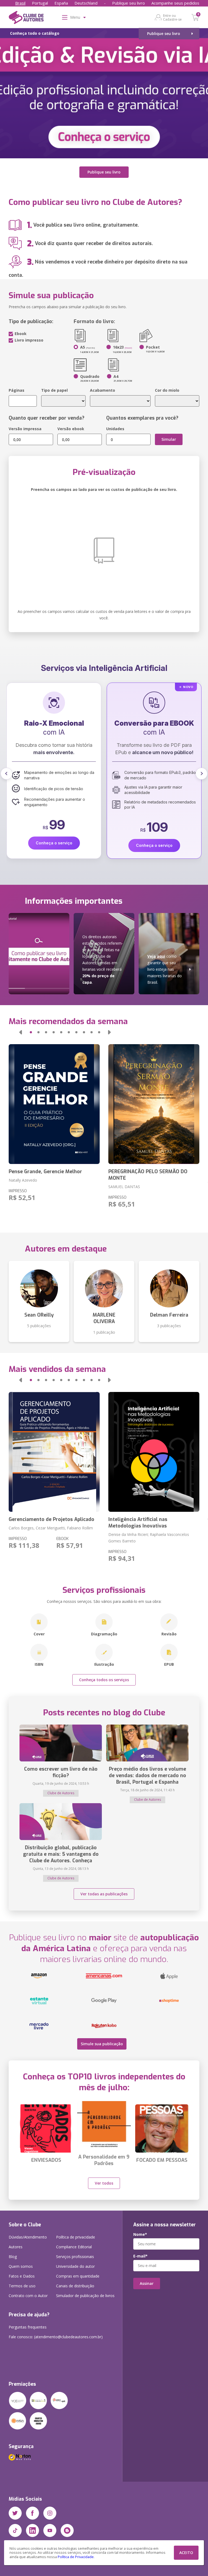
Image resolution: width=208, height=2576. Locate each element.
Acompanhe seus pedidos (175, 3)
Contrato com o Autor (28, 2296)
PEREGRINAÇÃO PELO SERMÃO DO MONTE (148, 1175)
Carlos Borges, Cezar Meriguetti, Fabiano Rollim (51, 1528)
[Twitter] (15, 2513)
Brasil (20, 3)
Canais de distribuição (75, 2286)
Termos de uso (22, 2286)
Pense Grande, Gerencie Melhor (45, 1172)
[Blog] (67, 2530)
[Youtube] (50, 2530)
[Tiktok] (15, 2530)
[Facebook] (32, 2513)
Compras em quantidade (78, 2276)
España (61, 3)
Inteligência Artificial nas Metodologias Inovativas (138, 1523)
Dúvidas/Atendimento (28, 2237)
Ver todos (104, 2183)
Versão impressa (25, 429)
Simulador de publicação (85, 2296)
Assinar (147, 2283)
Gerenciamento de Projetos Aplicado (51, 1519)
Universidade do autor (75, 2266)
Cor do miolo (167, 390)
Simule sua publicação (102, 2044)
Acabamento (103, 390)
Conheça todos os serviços (104, 1680)
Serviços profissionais (75, 2257)
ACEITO (186, 2553)
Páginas (17, 390)
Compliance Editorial (74, 2247)
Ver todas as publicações (104, 1894)
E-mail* (140, 2256)
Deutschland (86, 3)
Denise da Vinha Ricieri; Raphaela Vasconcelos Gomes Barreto (149, 1538)
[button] (6, 774)
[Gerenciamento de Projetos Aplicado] (54, 1452)
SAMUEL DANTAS (124, 1187)
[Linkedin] (32, 2530)
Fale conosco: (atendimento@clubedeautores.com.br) (56, 2337)
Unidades (115, 429)
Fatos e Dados (22, 2276)
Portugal (40, 3)
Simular (169, 439)
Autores (16, 2247)
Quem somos (21, 2266)
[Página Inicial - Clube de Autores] (26, 18)
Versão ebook (71, 429)
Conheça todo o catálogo (35, 33)
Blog (13, 2257)
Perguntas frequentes (28, 2327)
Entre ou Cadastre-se (172, 17)
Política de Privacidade (76, 2557)
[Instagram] (50, 2513)
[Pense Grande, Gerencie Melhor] (54, 1104)
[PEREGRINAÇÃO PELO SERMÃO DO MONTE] (154, 1104)
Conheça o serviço (54, 845)
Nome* (140, 2234)
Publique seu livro (129, 3)
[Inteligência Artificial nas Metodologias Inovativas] (154, 1452)
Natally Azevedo (23, 1180)
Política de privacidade (76, 2237)
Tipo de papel (54, 390)
